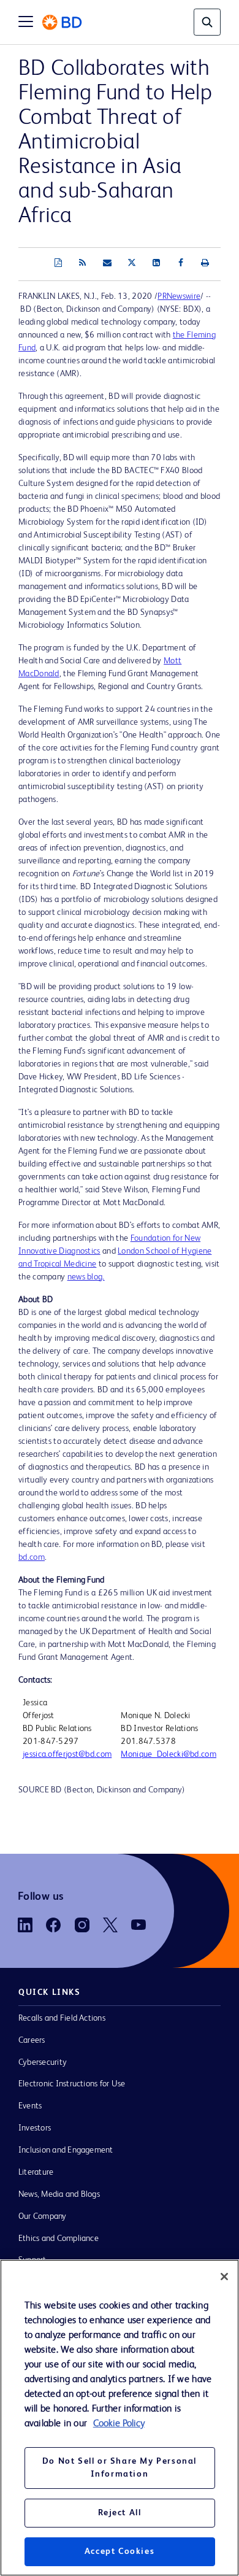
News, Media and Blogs (59, 2194)
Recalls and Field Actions (62, 2018)
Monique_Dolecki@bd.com (169, 1754)
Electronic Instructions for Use (72, 2084)
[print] (205, 263)
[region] (120, 2418)
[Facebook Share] (181, 263)
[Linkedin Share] (156, 263)
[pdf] (58, 263)
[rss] (83, 263)
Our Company (43, 2216)
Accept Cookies (120, 2551)
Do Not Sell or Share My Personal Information (120, 2468)
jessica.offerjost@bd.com (67, 1754)
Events (30, 2106)
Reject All (120, 2513)
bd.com (32, 1557)
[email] (107, 263)
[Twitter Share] (132, 263)
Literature (36, 2172)
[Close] (224, 2277)
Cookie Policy (119, 2424)
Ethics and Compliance (59, 2239)
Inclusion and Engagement (66, 2150)
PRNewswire (179, 296)
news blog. (86, 1277)
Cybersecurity (43, 2062)
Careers (32, 2040)
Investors (35, 2128)
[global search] (207, 22)
